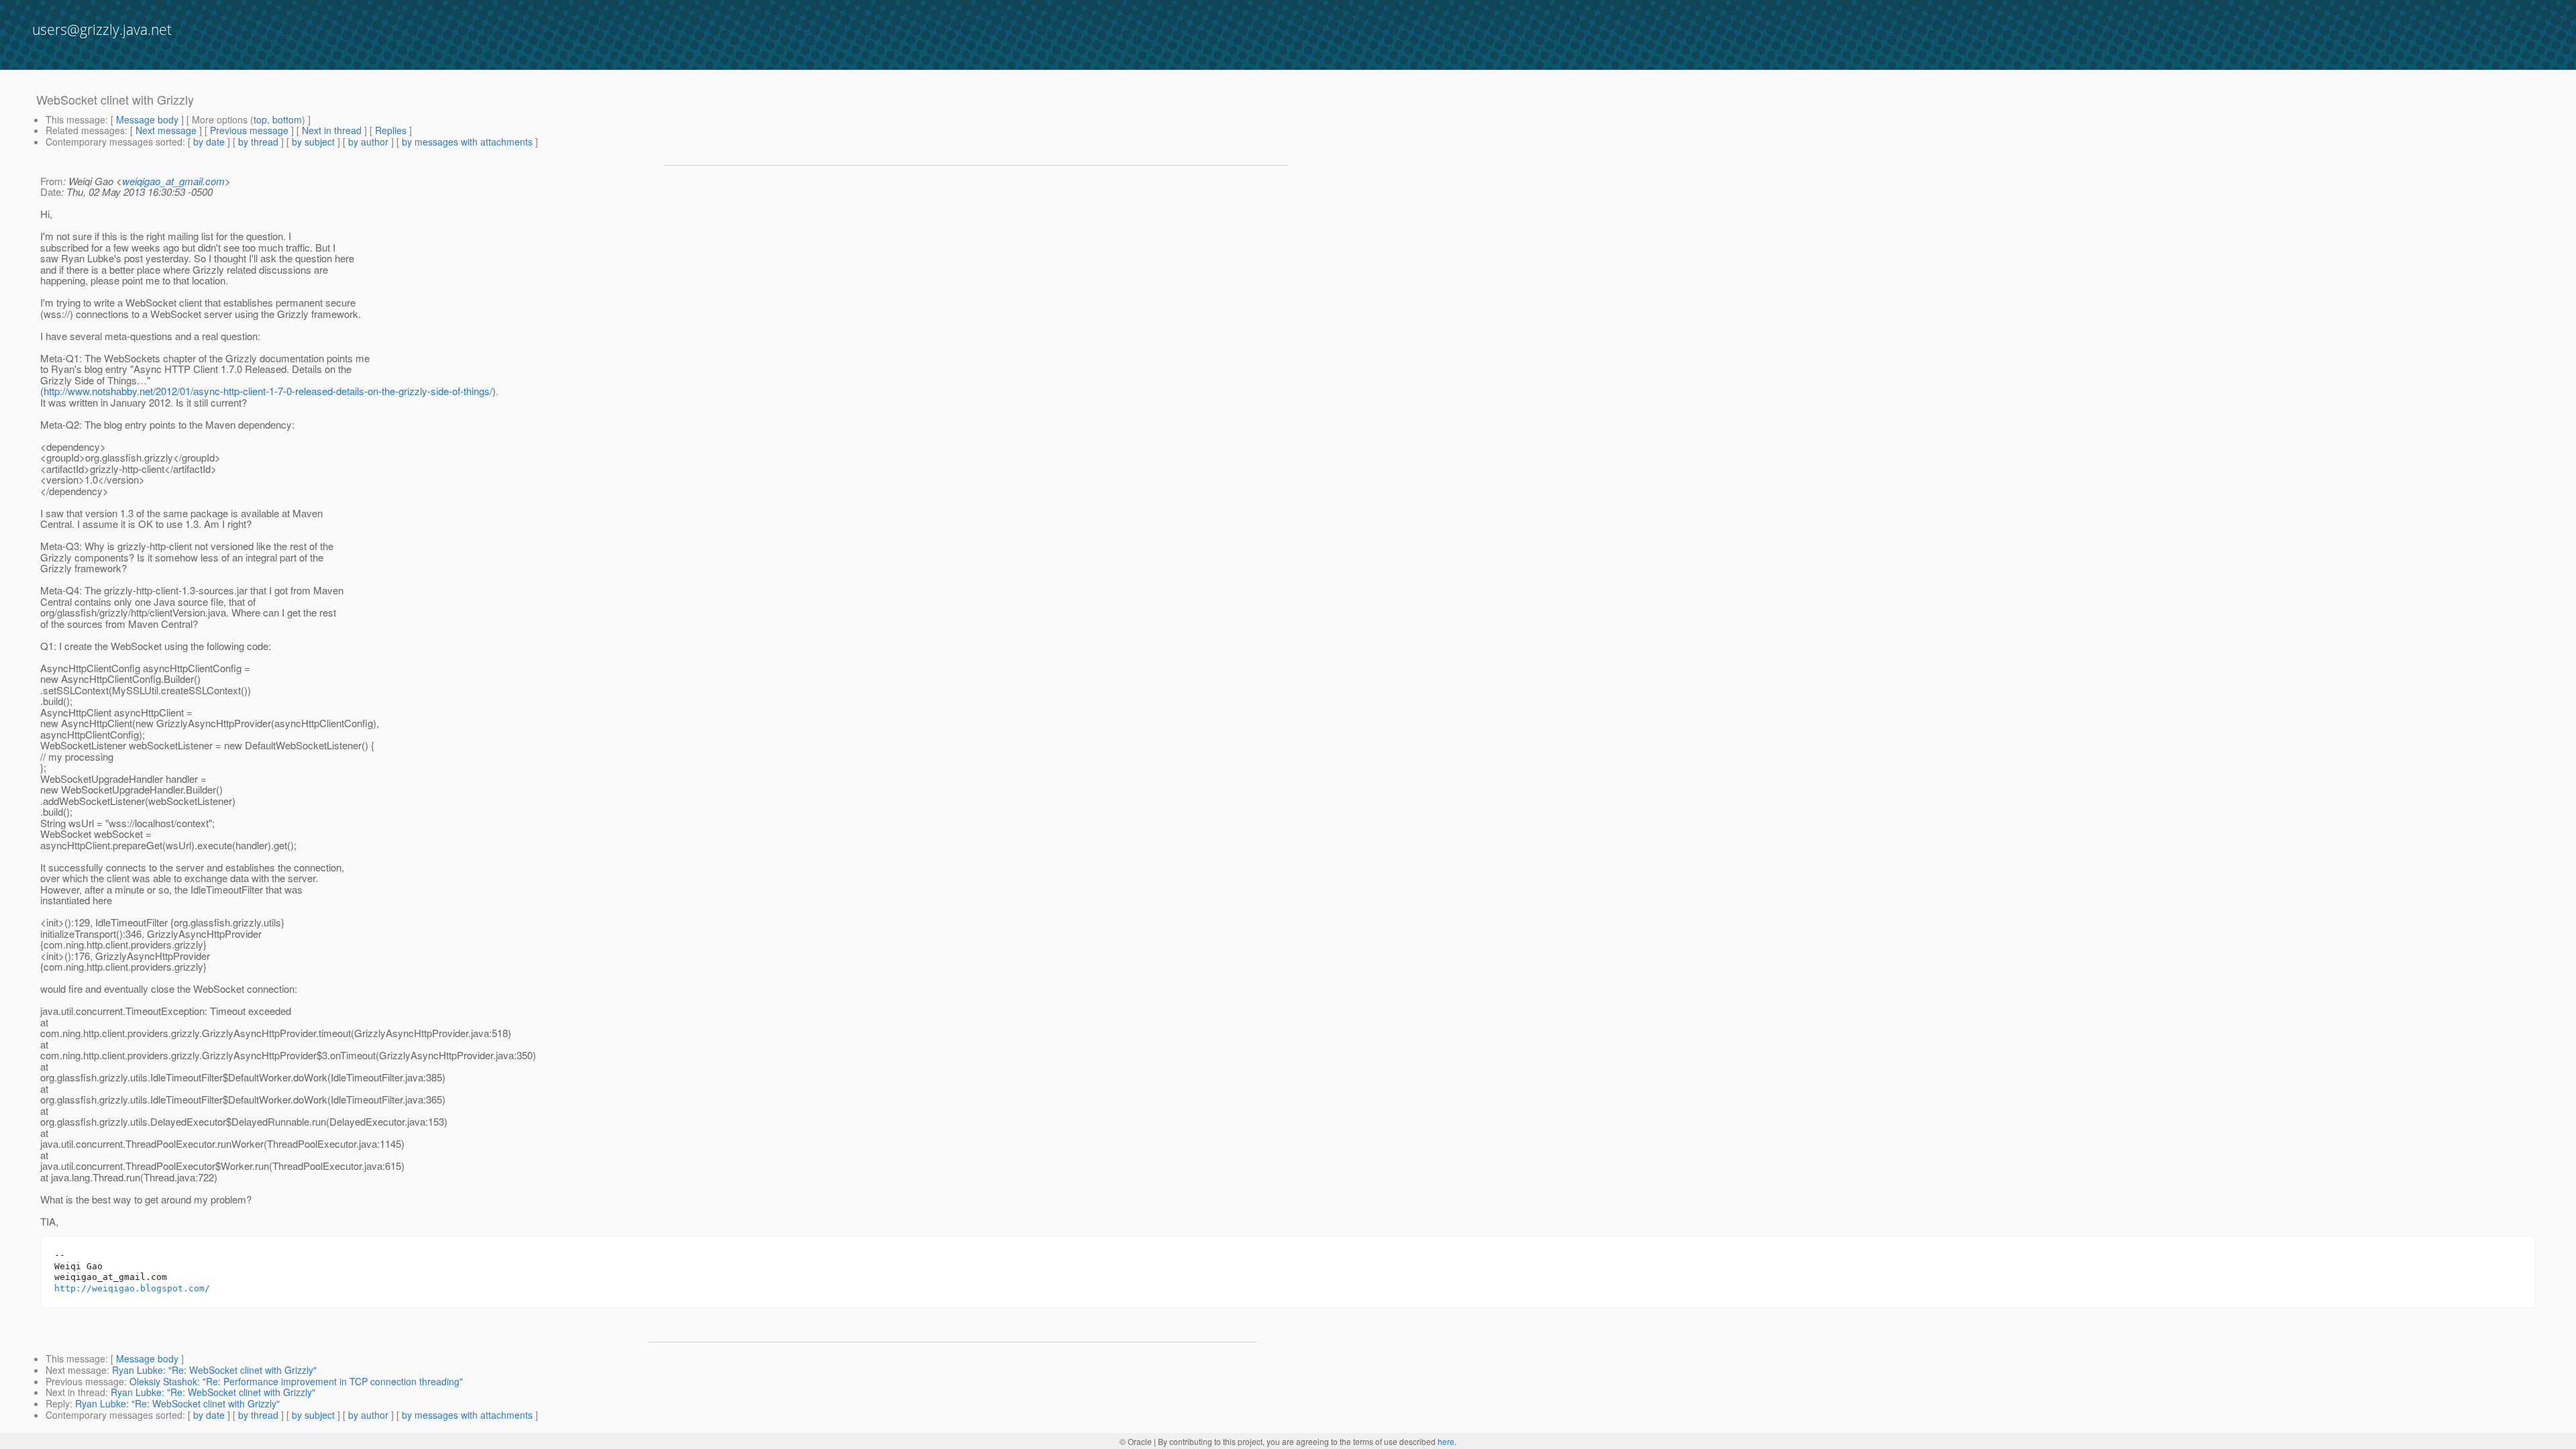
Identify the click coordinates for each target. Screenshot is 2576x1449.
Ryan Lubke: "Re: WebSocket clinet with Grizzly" (214, 1370)
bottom (287, 119)
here (1446, 1441)
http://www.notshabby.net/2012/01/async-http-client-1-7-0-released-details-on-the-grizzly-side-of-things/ (268, 391)
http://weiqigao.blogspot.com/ (132, 1288)
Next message (166, 130)
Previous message (249, 130)
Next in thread (332, 130)
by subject (313, 142)
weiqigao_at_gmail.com (173, 181)
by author (368, 142)
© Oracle (1136, 1441)
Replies (391, 130)
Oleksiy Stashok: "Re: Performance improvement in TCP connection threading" (296, 1381)
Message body (147, 119)
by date (209, 142)
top (260, 119)
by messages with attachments (467, 142)
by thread (258, 142)
